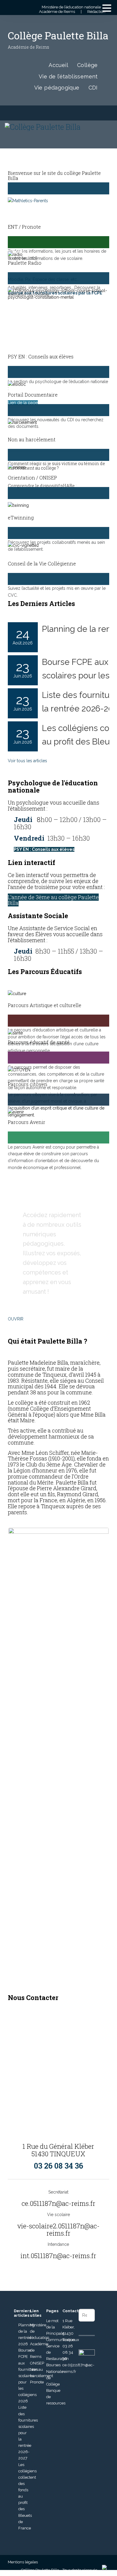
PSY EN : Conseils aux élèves (44, 849)
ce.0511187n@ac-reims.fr (58, 2203)
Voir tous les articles (27, 761)
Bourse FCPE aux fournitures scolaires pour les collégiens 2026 (28, 2376)
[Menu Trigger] (107, 8)
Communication (61, 2340)
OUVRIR (16, 1319)
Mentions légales (23, 2562)
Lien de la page (23, 403)
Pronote (37, 2382)
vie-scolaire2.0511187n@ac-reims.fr (58, 2229)
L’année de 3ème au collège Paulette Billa (53, 900)
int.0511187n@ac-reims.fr (58, 2256)
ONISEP (37, 2363)
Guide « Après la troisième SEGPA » (46, 509)
